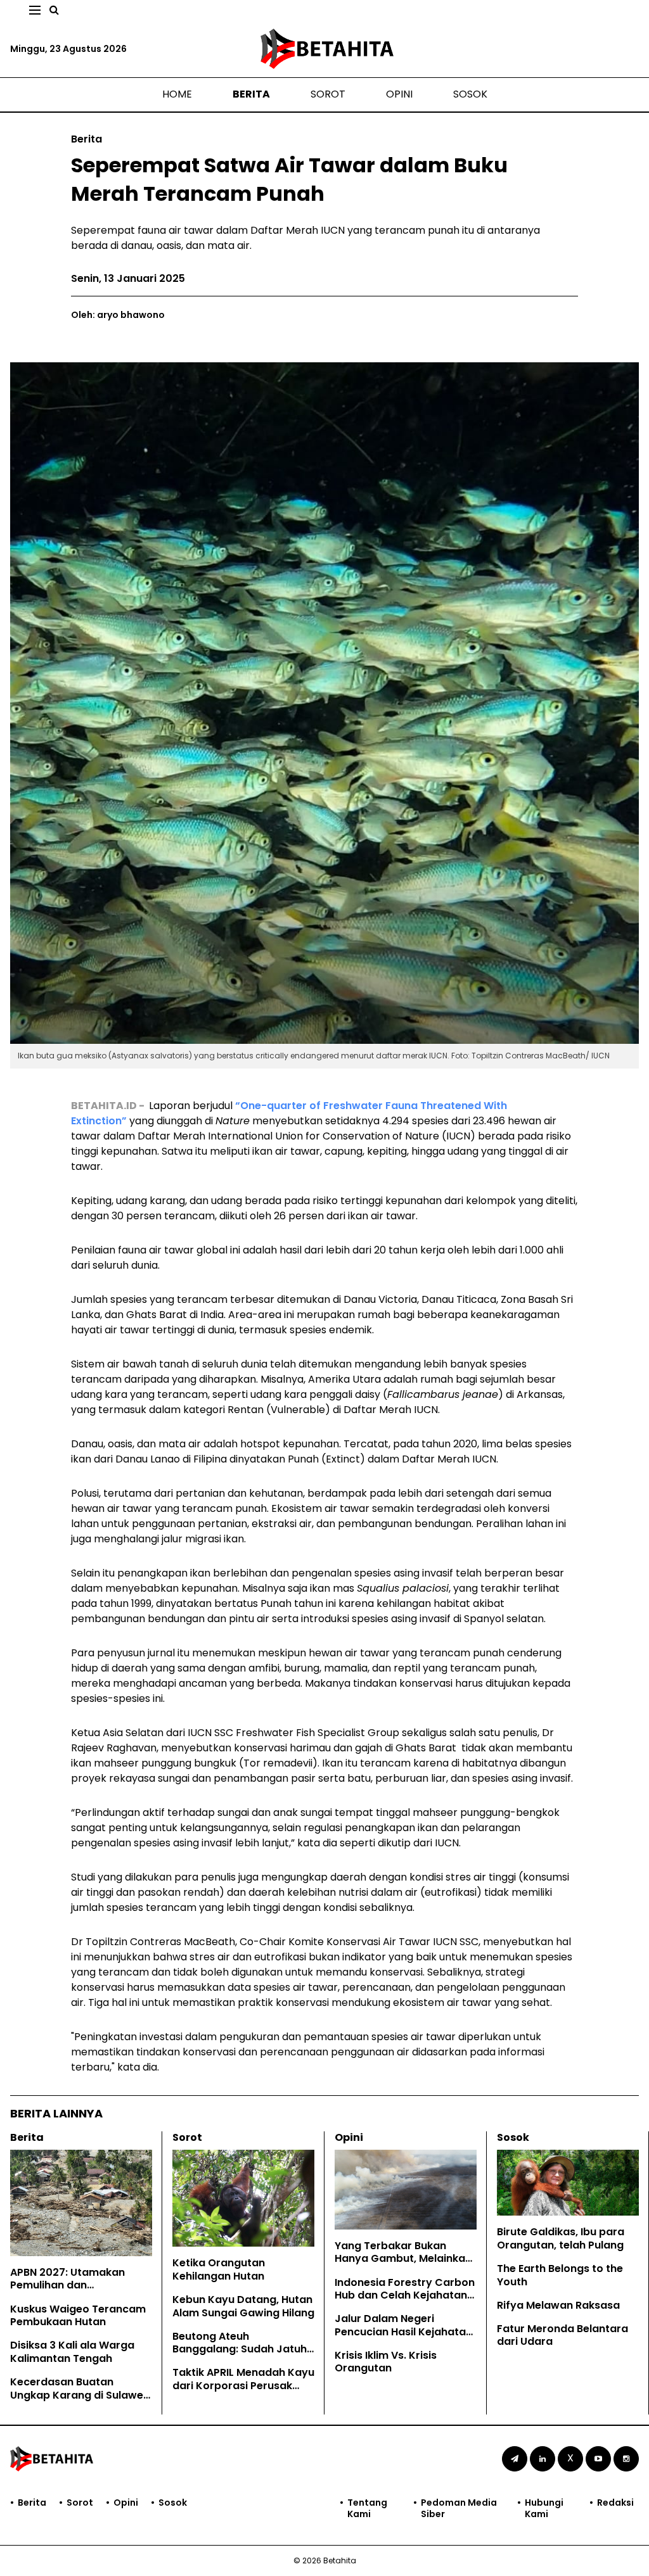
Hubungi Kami (544, 2508)
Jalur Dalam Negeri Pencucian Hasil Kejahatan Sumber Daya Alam (403, 2332)
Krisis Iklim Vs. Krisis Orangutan (386, 2362)
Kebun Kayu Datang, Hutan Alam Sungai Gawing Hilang (243, 2306)
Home (177, 94)
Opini (399, 94)
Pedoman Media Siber (459, 2508)
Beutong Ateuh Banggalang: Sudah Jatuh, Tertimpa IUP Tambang (241, 2350)
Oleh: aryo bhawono (118, 315)
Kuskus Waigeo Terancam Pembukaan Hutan (78, 2316)
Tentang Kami (367, 2508)
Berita (251, 94)
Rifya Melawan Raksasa (558, 2305)
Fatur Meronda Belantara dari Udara (562, 2335)
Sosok (470, 94)
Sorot (328, 94)
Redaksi (615, 2503)
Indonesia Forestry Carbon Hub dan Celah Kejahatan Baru (405, 2296)
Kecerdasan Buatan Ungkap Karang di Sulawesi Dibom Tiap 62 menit (81, 2395)
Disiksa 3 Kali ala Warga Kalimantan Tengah (72, 2352)
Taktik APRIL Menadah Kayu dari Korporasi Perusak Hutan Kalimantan (243, 2386)
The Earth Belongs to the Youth (560, 2275)
